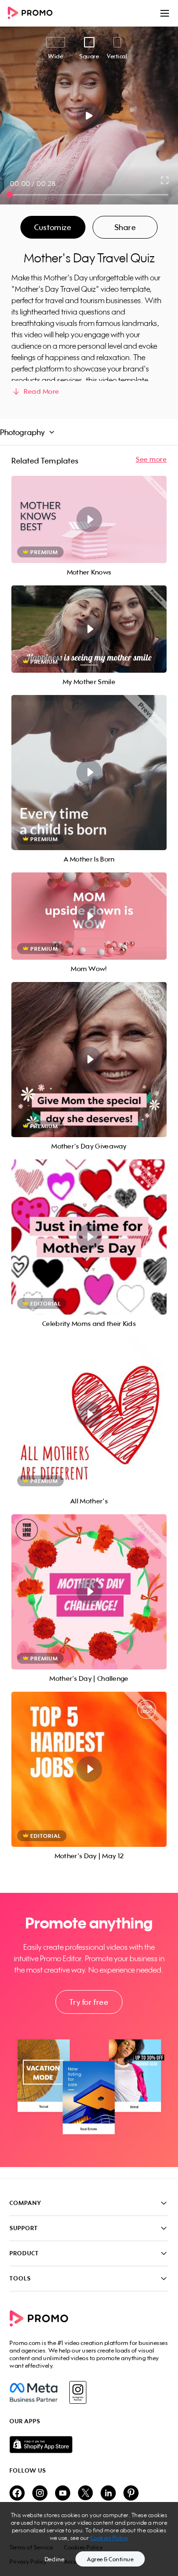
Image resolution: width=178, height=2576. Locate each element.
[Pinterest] (131, 2494)
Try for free (89, 2002)
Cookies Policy (109, 2538)
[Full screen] (165, 180)
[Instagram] (78, 2392)
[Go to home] (33, 14)
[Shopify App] (89, 2445)
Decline (55, 2559)
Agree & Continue (110, 2559)
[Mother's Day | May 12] (89, 1769)
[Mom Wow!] (89, 916)
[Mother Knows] (89, 519)
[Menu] (165, 13)
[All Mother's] (89, 1414)
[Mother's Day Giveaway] (89, 1060)
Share (125, 227)
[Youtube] (63, 2494)
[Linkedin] (108, 2494)
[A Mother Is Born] (89, 773)
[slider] (10, 195)
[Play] (89, 116)
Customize (53, 227)
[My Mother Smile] (89, 629)
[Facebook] (33, 2392)
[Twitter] (85, 2494)
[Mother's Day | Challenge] (89, 1592)
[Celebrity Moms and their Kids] (89, 1237)
